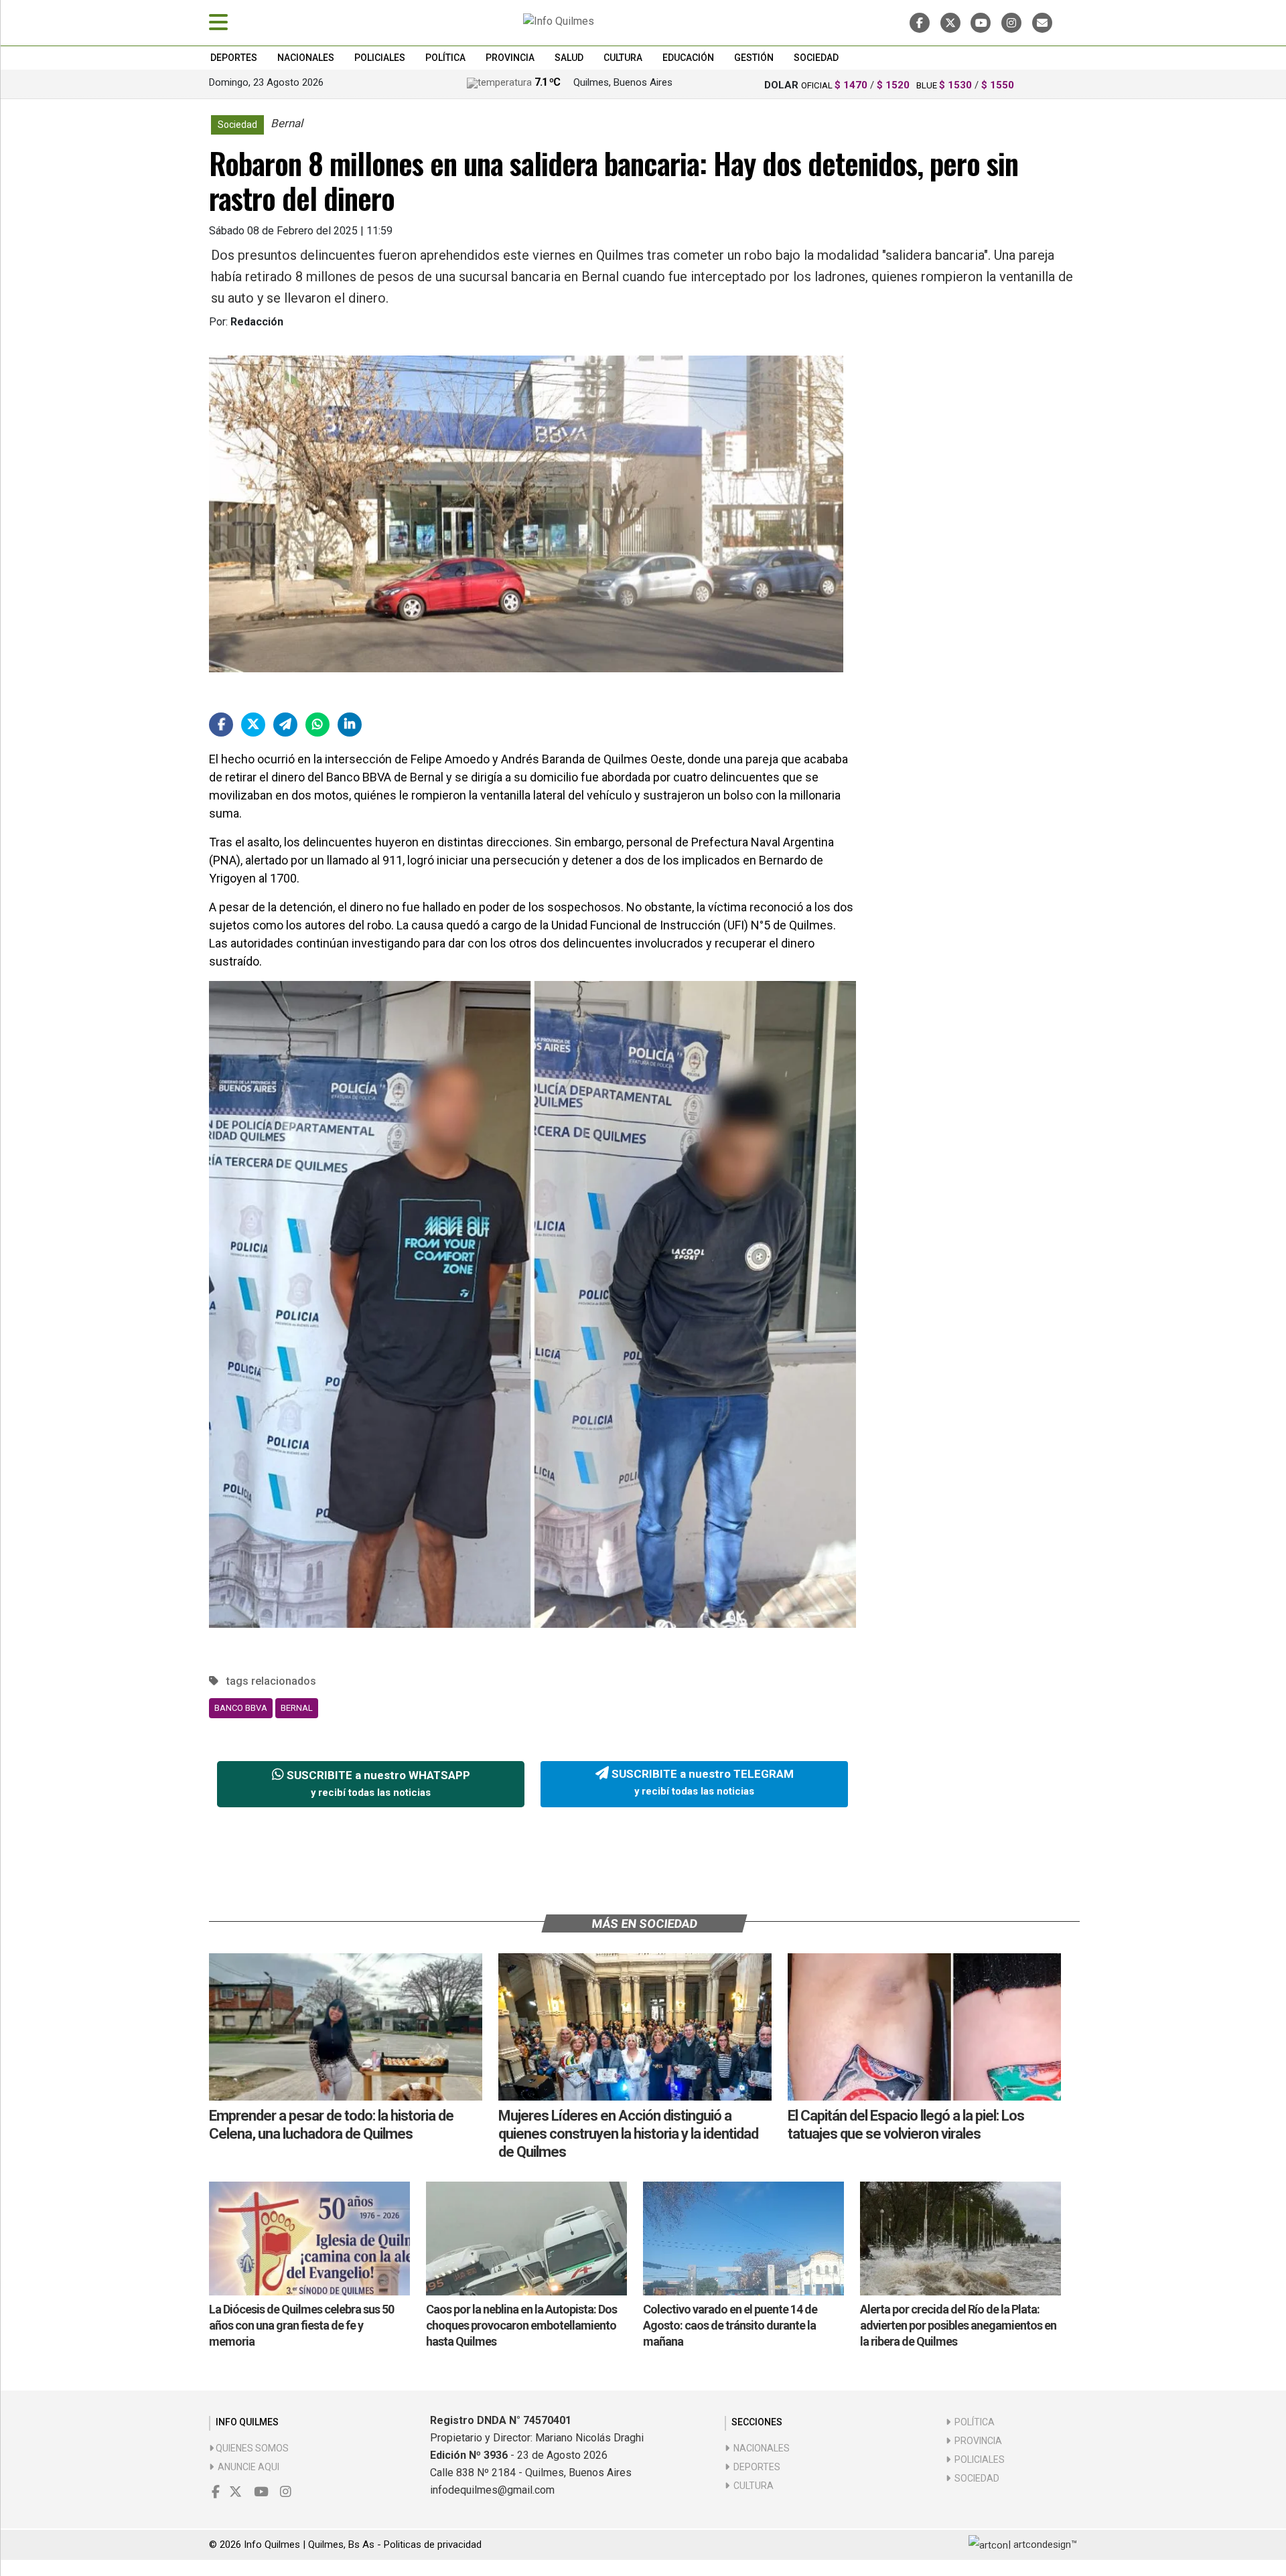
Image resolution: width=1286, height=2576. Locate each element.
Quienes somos (251, 2448)
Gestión (754, 58)
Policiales (380, 58)
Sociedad (816, 58)
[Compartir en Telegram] (285, 725)
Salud (569, 58)
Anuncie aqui (246, 2467)
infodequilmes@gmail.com (492, 2490)
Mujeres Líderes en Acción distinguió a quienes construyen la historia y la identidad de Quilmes (628, 2134)
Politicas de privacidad (433, 2545)
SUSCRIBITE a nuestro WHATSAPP (377, 1784)
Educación (688, 58)
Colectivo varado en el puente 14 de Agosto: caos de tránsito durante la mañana (730, 2325)
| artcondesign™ (1043, 2545)
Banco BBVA (241, 1708)
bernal (297, 1708)
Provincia (510, 58)
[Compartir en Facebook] (221, 725)
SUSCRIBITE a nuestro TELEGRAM (701, 1783)
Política (445, 58)
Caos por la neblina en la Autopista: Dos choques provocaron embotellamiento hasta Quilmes (521, 2325)
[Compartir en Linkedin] (350, 725)
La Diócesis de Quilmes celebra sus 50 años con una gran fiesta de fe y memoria (301, 2325)
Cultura (623, 58)
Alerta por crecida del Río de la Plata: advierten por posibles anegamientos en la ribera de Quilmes (958, 2325)
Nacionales (306, 58)
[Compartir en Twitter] (253, 725)
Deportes (234, 58)
